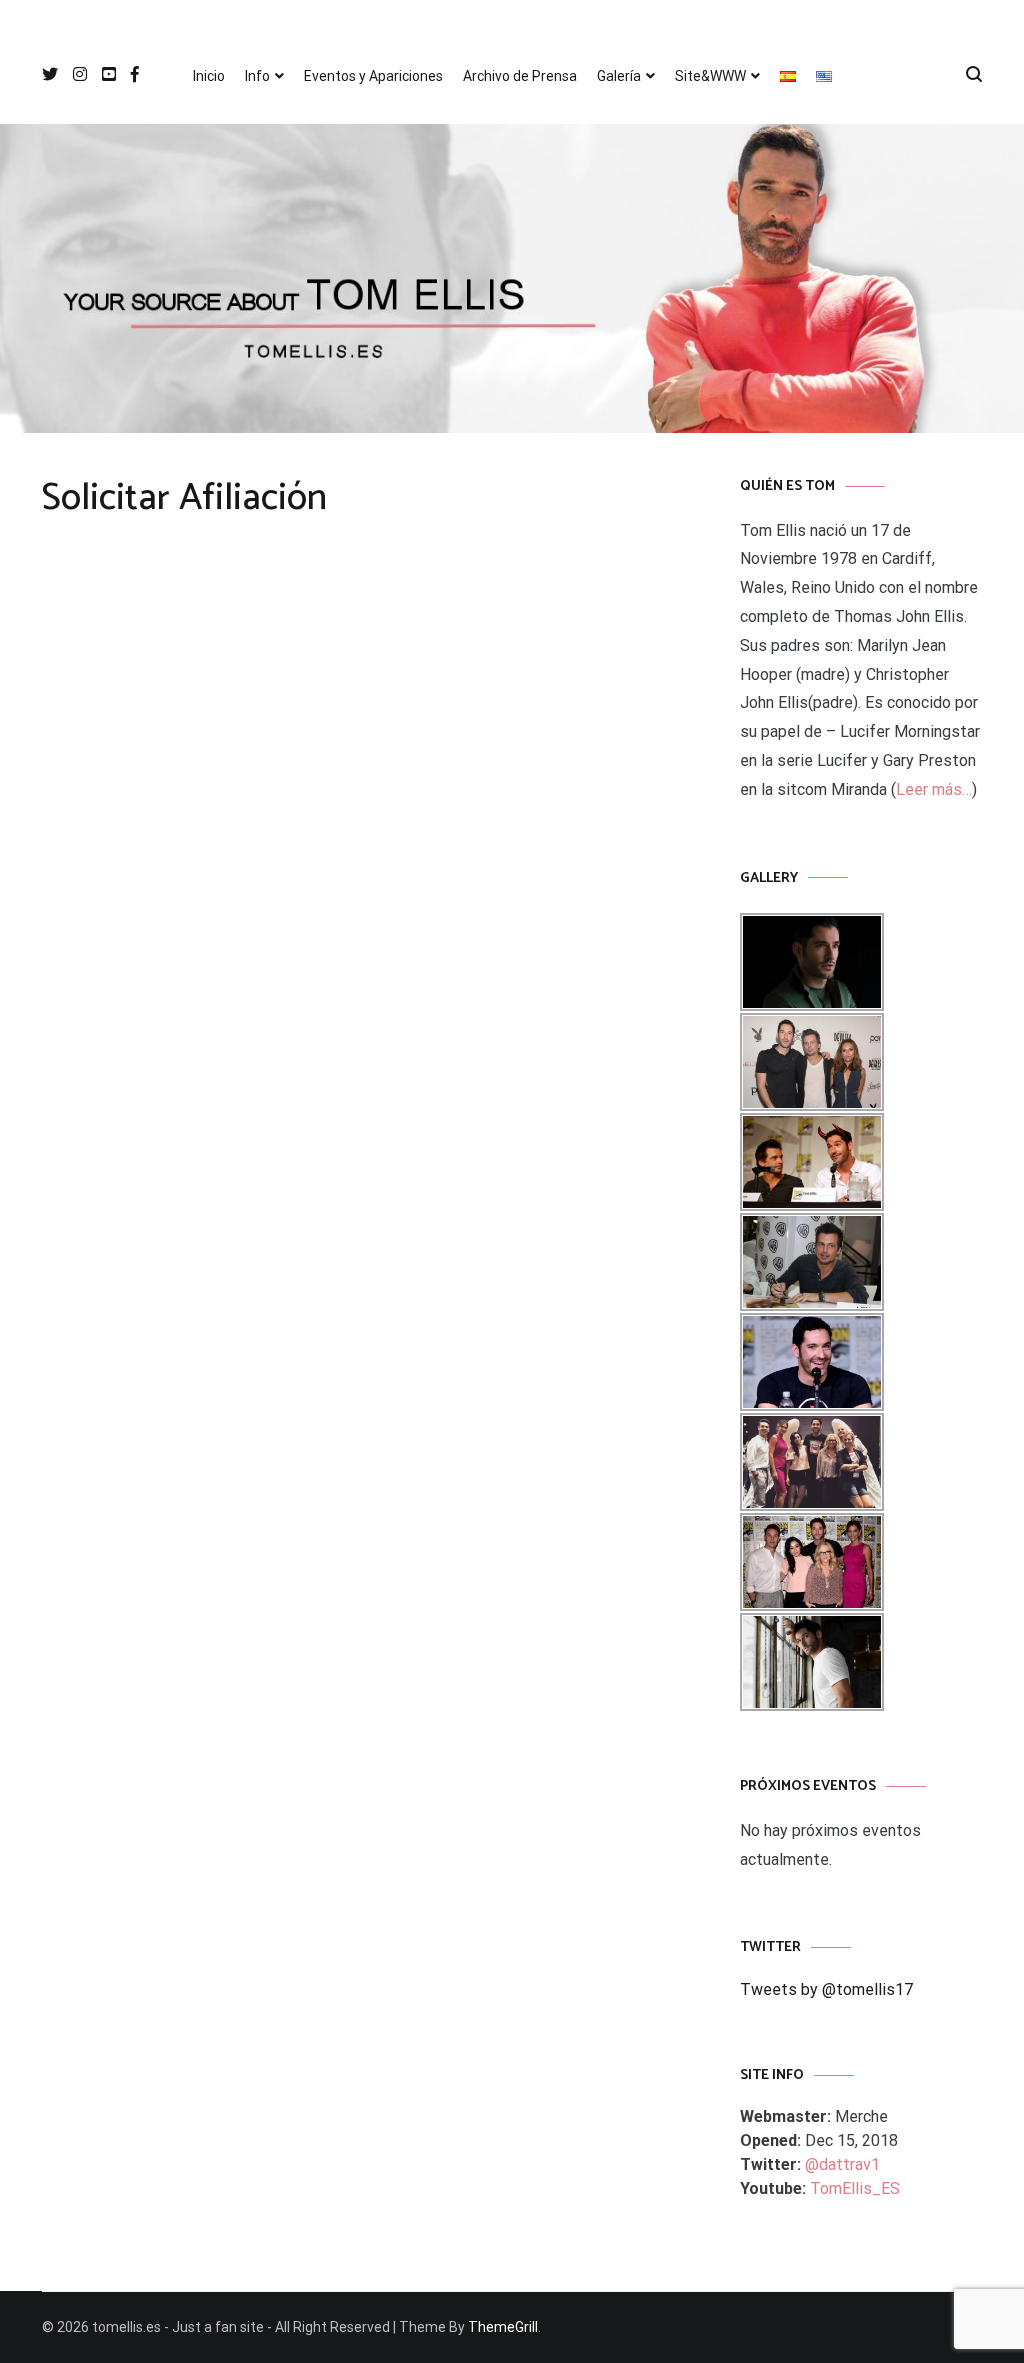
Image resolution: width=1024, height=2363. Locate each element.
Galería (619, 76)
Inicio (209, 76)
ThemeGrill (503, 2327)
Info (257, 76)
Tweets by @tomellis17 (826, 1989)
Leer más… (934, 789)
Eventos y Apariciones (373, 76)
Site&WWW (710, 76)
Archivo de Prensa (520, 76)
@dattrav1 (842, 2164)
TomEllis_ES (855, 2188)
